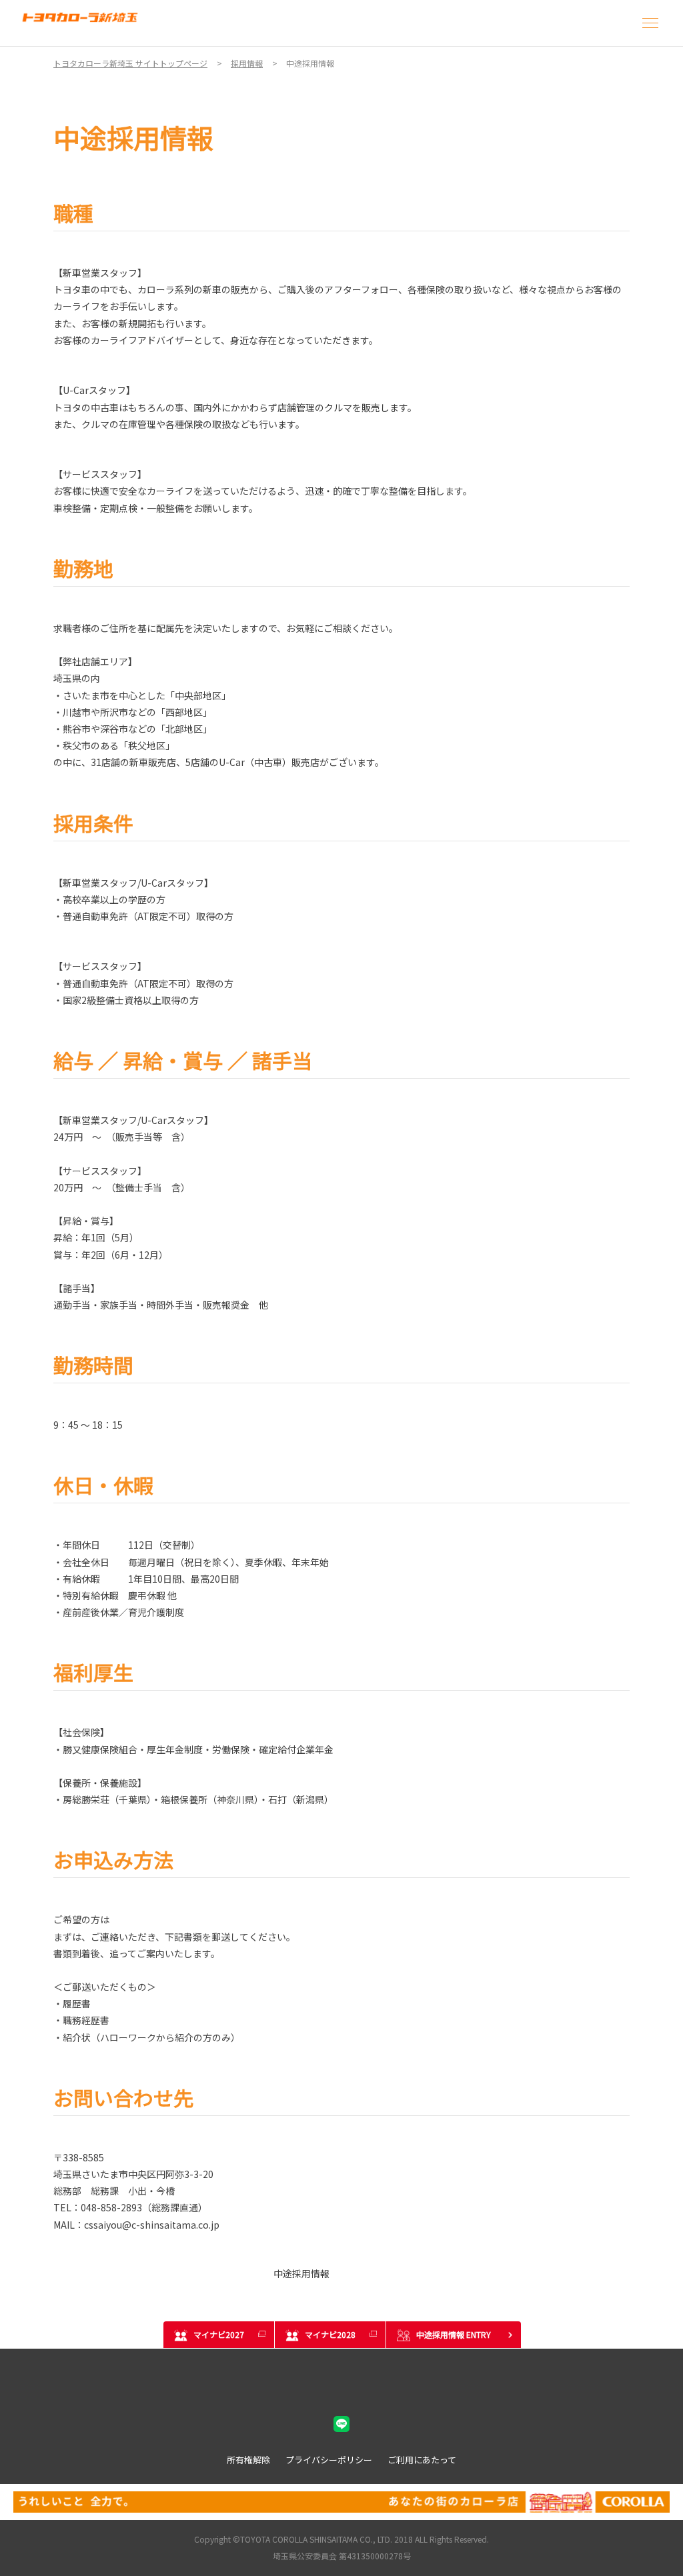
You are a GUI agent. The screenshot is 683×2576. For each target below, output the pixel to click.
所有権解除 (248, 2460)
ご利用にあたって (422, 2460)
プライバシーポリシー (329, 2460)
